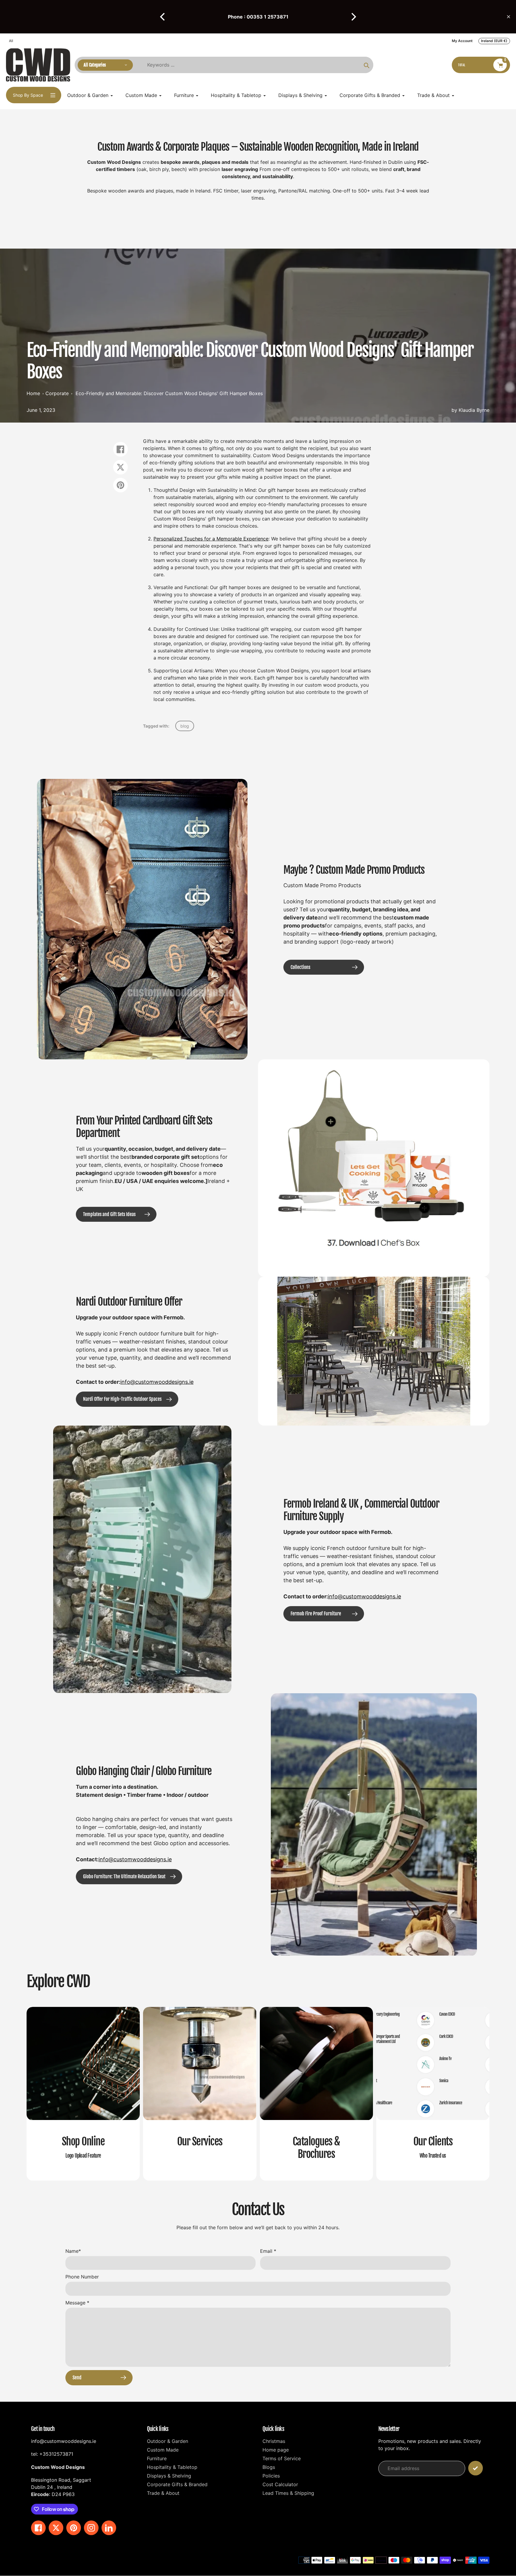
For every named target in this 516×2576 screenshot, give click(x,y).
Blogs (269, 2467)
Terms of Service (282, 2458)
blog (185, 726)
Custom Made (163, 2450)
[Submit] (476, 2468)
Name (73, 2251)
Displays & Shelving (169, 2476)
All (11, 41)
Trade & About (163, 2493)
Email (268, 2251)
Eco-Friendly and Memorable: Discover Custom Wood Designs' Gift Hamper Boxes (169, 393)
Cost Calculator (280, 2484)
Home (33, 393)
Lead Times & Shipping (288, 2493)
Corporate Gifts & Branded (177, 2484)
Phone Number (82, 2277)
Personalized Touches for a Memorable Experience (211, 539)
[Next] (353, 17)
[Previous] (163, 17)
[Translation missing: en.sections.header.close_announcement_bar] (509, 17)
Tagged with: (156, 726)
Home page (276, 2450)
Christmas (274, 2441)
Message (77, 2303)
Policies (271, 2476)
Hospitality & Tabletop (172, 2467)
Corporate (57, 393)
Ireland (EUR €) (494, 41)
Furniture (157, 2458)
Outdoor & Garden (168, 2441)
